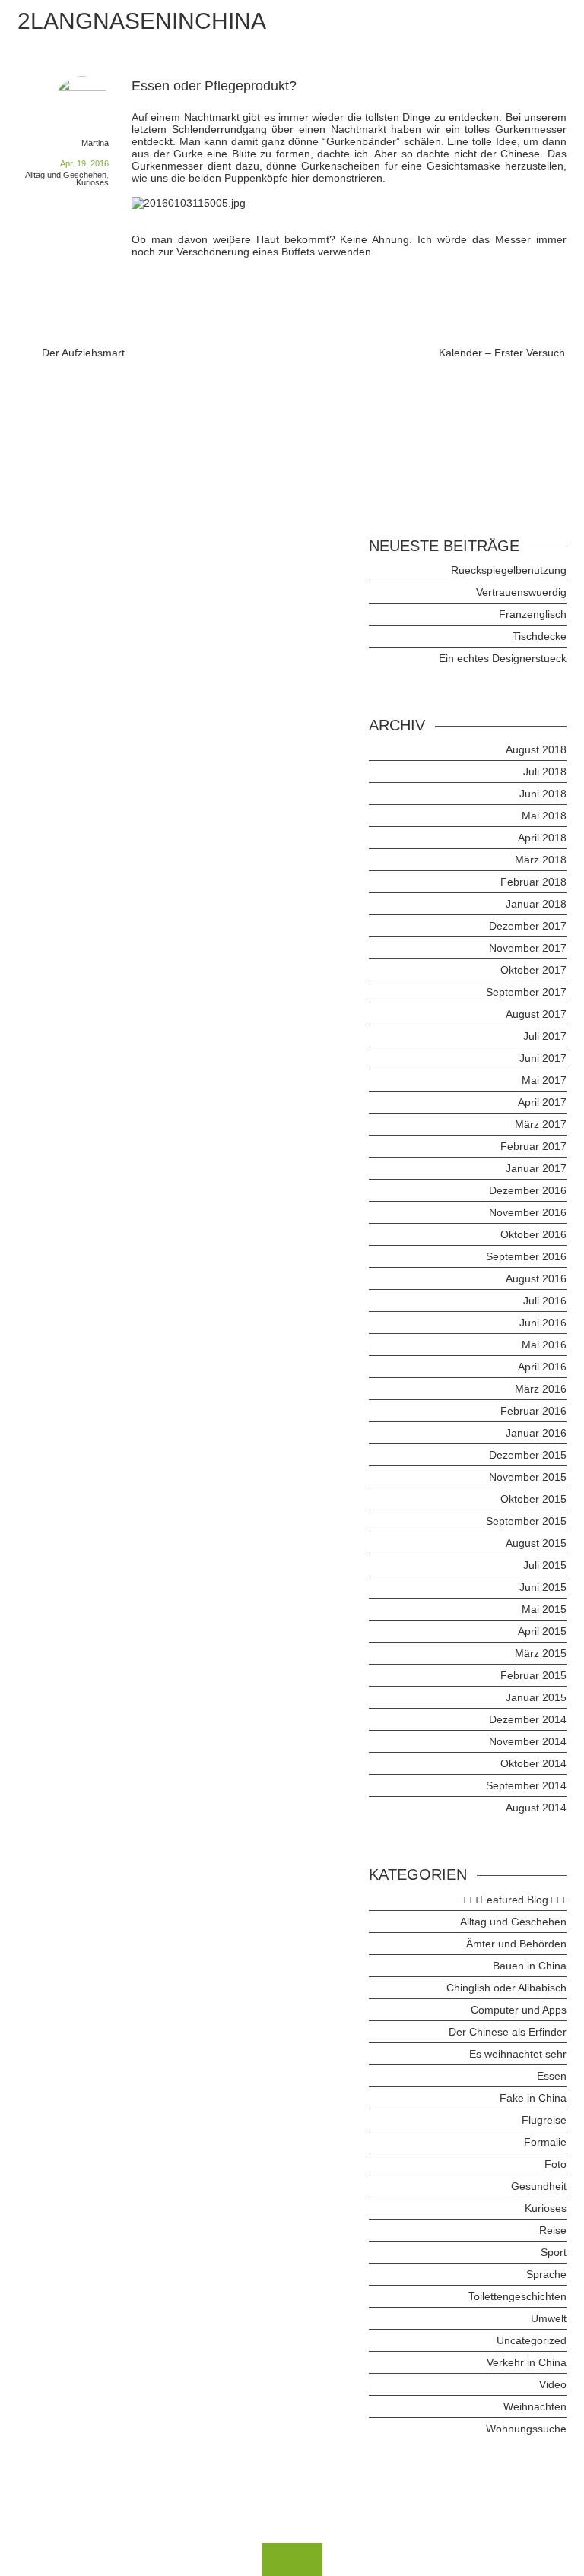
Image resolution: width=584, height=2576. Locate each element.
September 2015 (526, 1521)
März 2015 (541, 1653)
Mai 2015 (544, 1609)
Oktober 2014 (533, 1763)
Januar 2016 (536, 1433)
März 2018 (541, 860)
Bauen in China (530, 1966)
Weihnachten (535, 2406)
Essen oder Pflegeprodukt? (214, 86)
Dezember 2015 (528, 1455)
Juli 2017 (545, 1036)
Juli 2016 (545, 1301)
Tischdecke (540, 636)
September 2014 (526, 1785)
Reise (553, 2230)
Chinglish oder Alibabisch (506, 1988)
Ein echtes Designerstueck (503, 658)
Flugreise (544, 2120)
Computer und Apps (519, 2010)
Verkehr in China (527, 2362)
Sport (554, 2252)
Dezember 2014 (528, 1719)
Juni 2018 (543, 794)
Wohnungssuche (526, 2429)
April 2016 (542, 1367)
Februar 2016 (533, 1411)
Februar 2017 (533, 1146)
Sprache (546, 2274)
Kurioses (92, 182)
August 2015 (536, 1543)
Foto (555, 2164)
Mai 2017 (544, 1080)
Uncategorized (532, 2340)
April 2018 (542, 838)
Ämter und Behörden (516, 1944)
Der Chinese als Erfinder (508, 2032)
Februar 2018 (533, 882)
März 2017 (541, 1124)
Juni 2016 (543, 1323)
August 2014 (536, 1808)
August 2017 (536, 1014)
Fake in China (533, 2098)
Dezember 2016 (528, 1190)
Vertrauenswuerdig (521, 592)
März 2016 (541, 1389)
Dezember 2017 (528, 926)
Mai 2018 (544, 816)
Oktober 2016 (533, 1234)
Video (553, 2384)
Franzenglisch (533, 614)
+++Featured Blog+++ (514, 1900)
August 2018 (536, 749)
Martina (95, 143)
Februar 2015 (533, 1675)
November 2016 (528, 1212)
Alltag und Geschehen (66, 175)
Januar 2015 (536, 1697)
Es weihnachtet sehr (518, 2054)
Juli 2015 (545, 1565)
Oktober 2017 (533, 970)
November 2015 (528, 1477)
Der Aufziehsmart (83, 353)
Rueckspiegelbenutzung (509, 570)
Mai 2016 (544, 1345)
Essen (552, 2076)
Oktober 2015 (533, 1499)
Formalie (545, 2142)
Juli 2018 (545, 772)
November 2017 (528, 948)
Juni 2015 (543, 1587)
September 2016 (526, 1256)
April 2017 (542, 1102)
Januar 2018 (536, 904)
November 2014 (528, 1741)
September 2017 (526, 992)
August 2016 (536, 1278)
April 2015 (542, 1631)
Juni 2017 (543, 1058)
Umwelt (549, 2318)
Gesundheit (539, 2186)
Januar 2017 (536, 1168)
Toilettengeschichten (517, 2296)
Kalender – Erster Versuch (502, 353)
